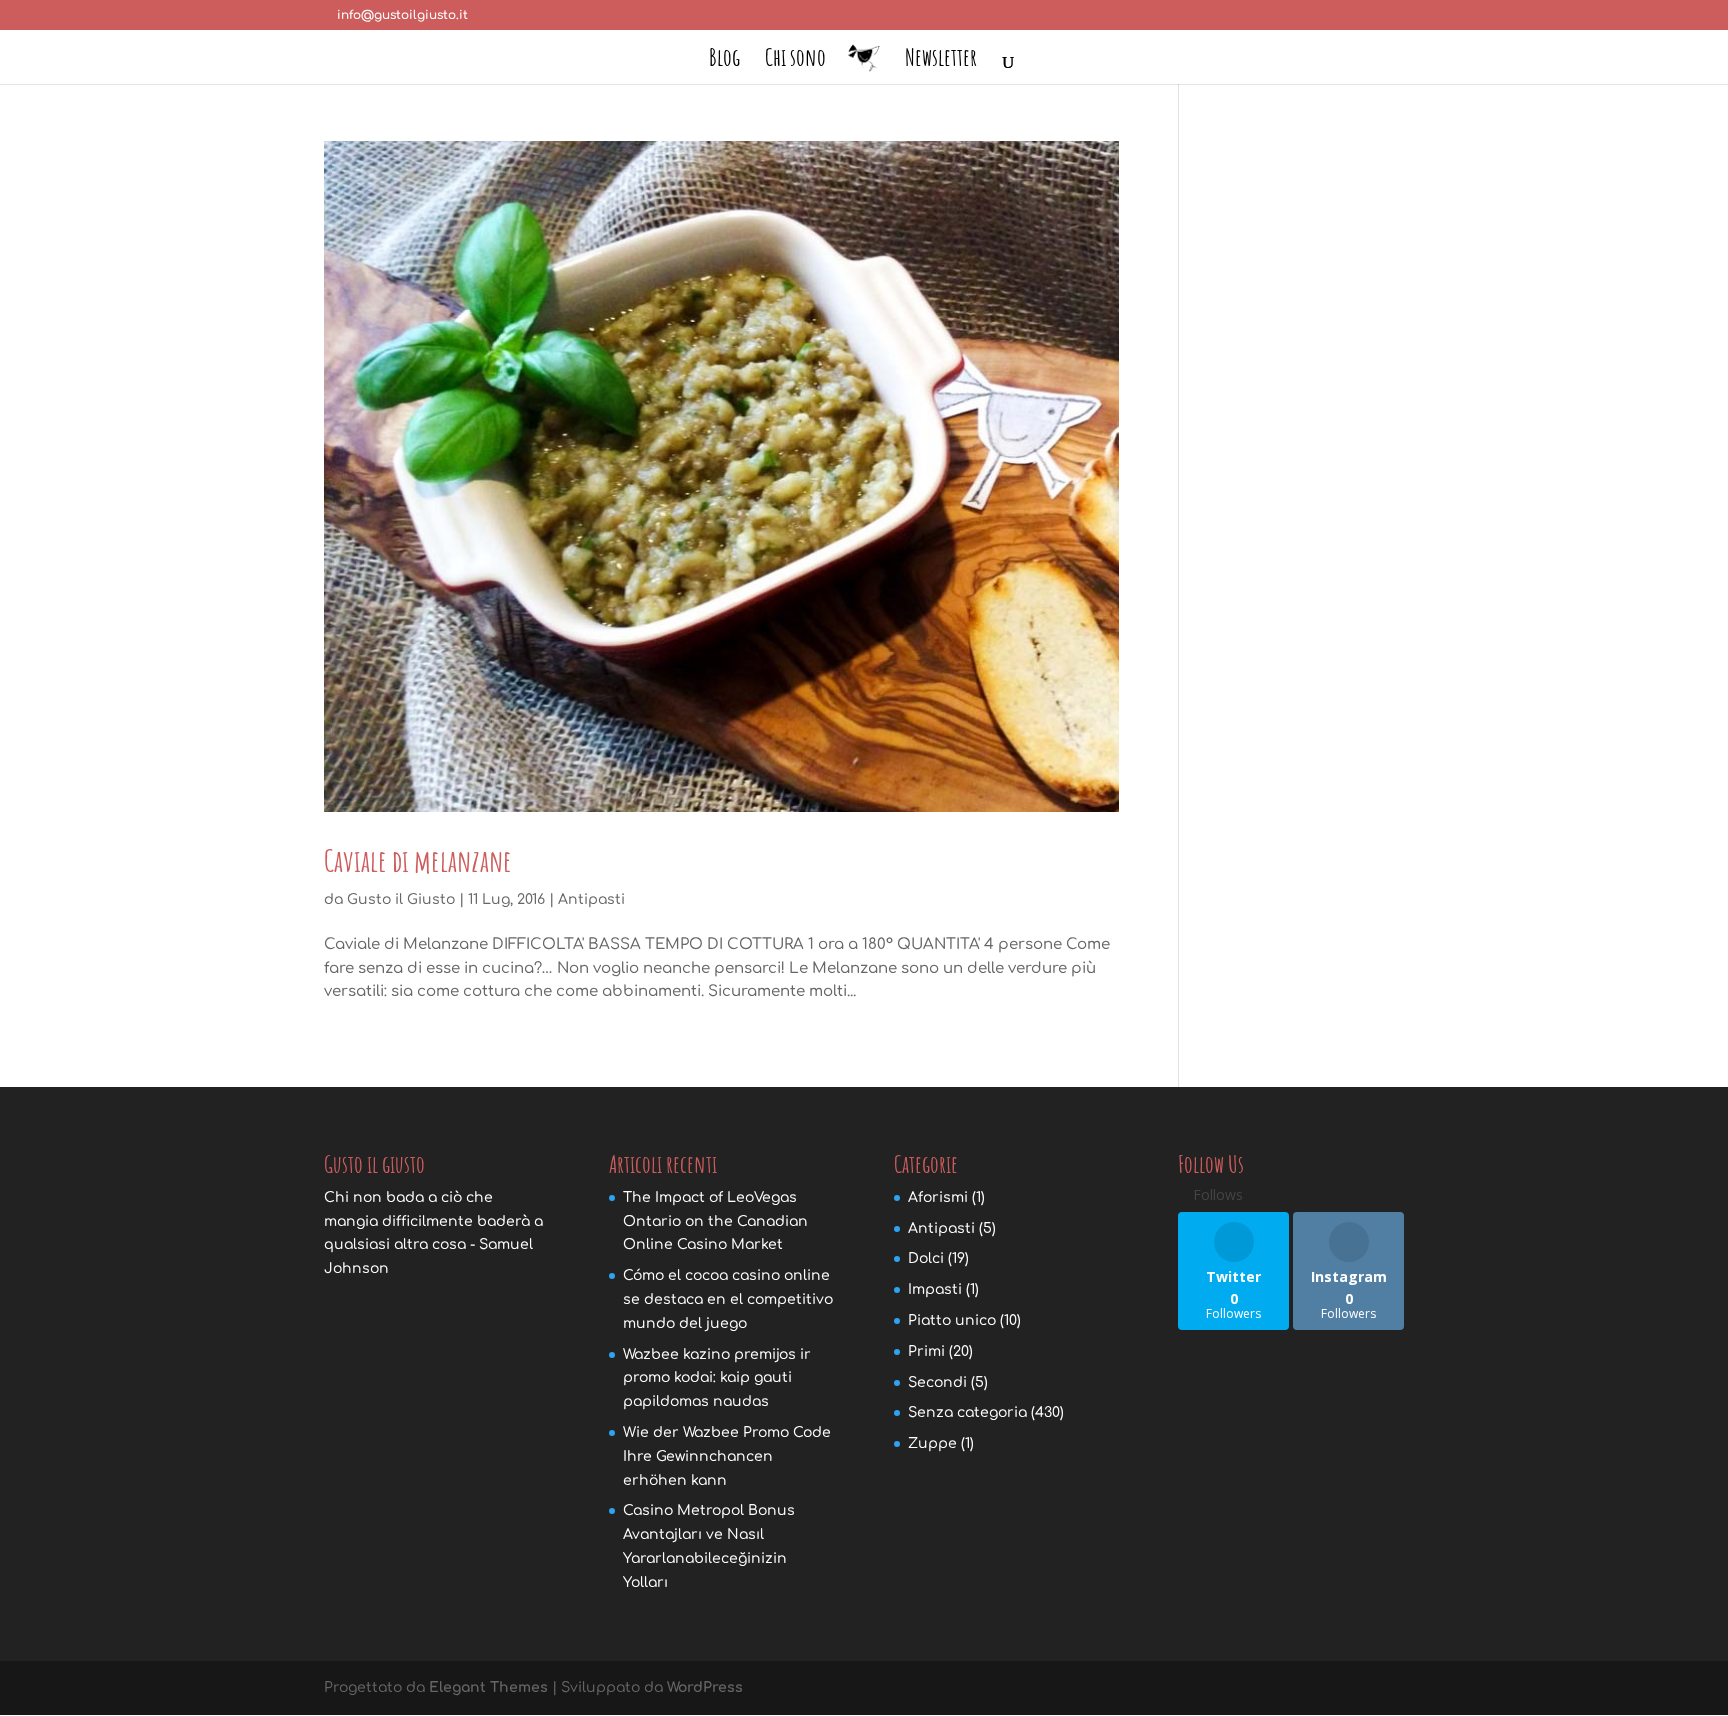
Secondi (937, 1382)
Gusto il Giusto (401, 899)
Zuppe (932, 1443)
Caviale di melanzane (418, 860)
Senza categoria (967, 1412)
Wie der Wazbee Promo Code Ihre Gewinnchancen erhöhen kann (727, 1456)
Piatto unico (952, 1320)
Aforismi (938, 1197)
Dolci (926, 1258)
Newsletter (941, 61)
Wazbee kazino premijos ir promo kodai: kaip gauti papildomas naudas (717, 1378)
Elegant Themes (488, 1687)
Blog (724, 61)
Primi (926, 1351)
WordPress (705, 1687)
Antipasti (591, 899)
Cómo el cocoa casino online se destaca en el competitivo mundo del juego (728, 1299)
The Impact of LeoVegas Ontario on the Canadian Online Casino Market (715, 1221)
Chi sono (795, 61)
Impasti (935, 1289)
